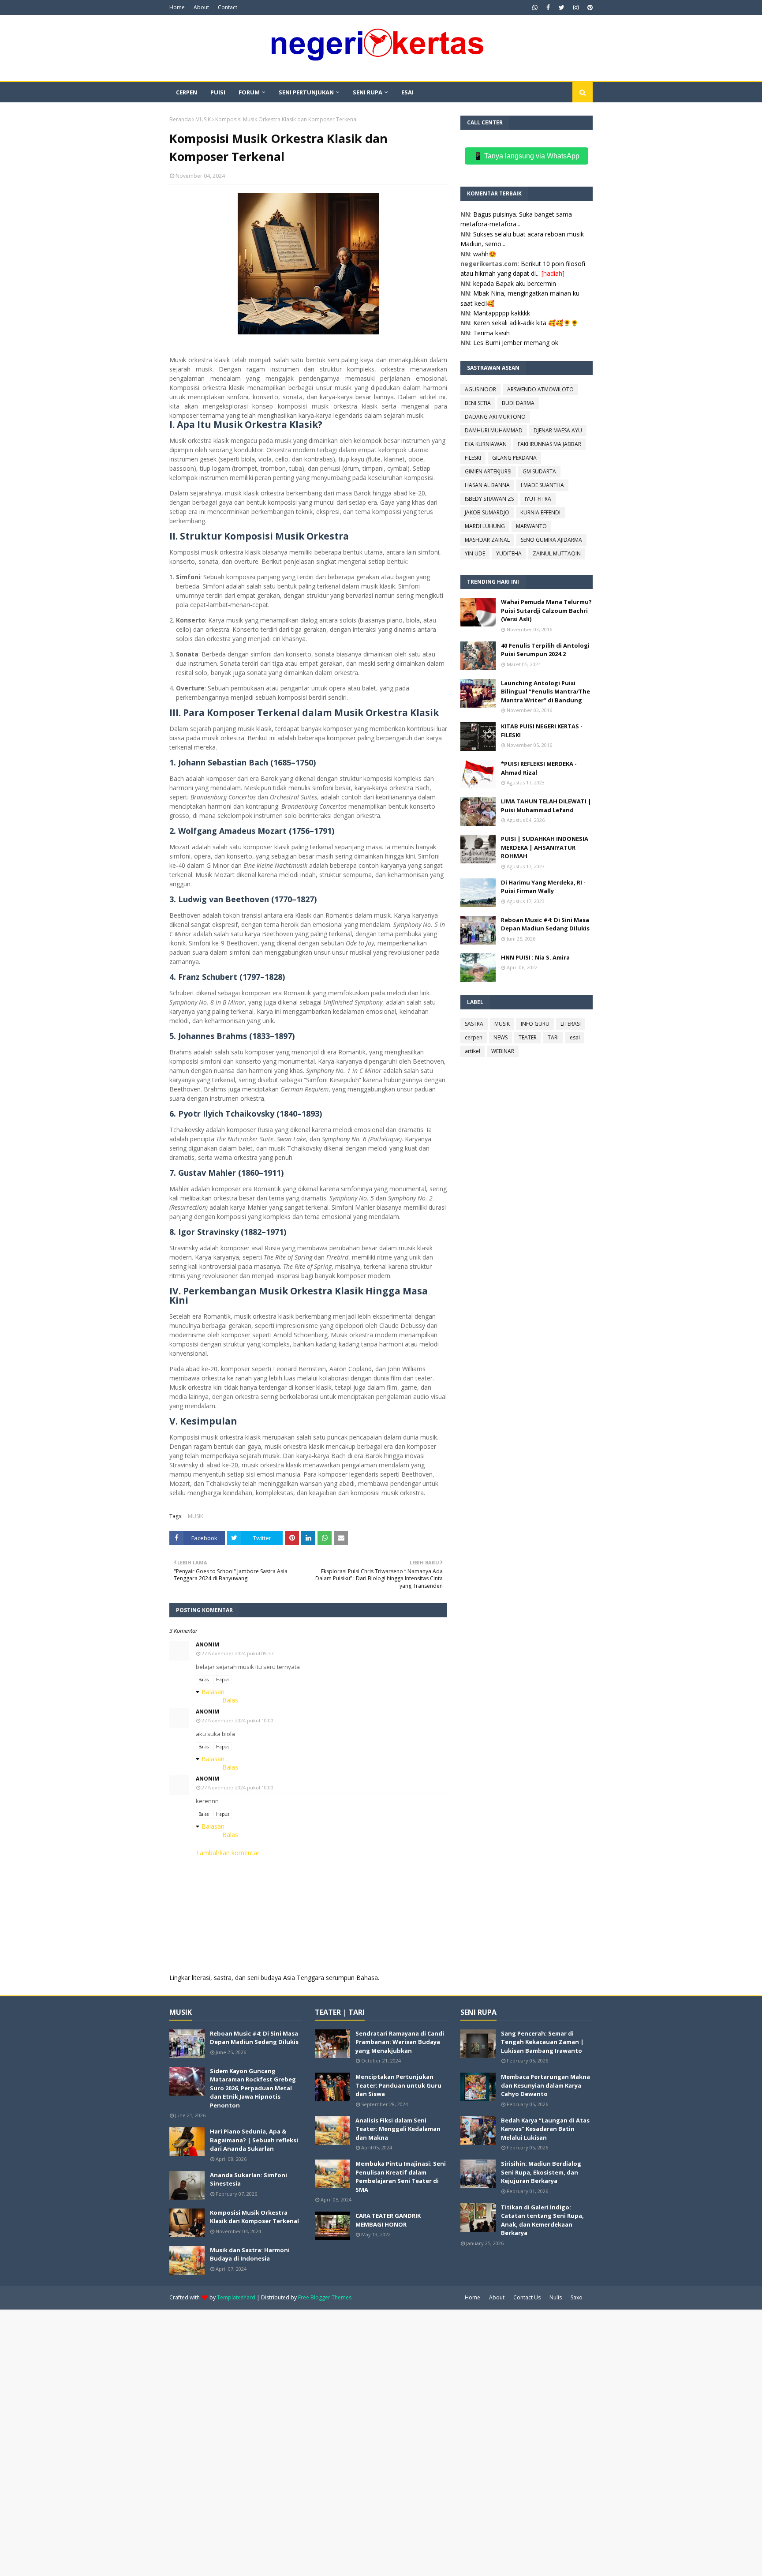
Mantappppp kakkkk (502, 313)
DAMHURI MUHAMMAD (494, 430)
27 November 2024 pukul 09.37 (237, 1653)
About (201, 7)
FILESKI (473, 458)
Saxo (577, 2297)
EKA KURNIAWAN (486, 444)
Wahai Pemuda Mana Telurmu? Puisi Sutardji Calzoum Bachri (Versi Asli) (546, 610)
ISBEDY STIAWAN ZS (489, 499)
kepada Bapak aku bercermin (515, 283)
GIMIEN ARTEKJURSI (488, 471)
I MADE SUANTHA (542, 485)
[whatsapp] (535, 7)
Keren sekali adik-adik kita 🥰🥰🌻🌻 (526, 323)
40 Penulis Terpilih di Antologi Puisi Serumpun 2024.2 (545, 650)
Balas (204, 1680)
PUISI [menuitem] (218, 92)
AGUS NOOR (480, 389)
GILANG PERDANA (514, 458)
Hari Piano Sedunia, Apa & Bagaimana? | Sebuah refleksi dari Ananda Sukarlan (254, 2140)
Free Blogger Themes (325, 2297)
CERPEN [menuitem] (187, 92)
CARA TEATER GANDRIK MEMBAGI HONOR (388, 2220)
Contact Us (527, 2297)
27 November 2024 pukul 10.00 (237, 1720)
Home (177, 7)
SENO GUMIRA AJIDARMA (551, 540)
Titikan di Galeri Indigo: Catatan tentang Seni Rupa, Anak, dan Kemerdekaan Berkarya (542, 2220)
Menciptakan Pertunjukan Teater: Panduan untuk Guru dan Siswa (398, 2085)
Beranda (180, 119)
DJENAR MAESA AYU (558, 430)
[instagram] (576, 7)
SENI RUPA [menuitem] (368, 92)
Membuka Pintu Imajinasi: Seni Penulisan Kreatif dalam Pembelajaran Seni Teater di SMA (401, 2177)
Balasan (213, 1692)
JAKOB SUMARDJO (487, 512)
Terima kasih (491, 333)
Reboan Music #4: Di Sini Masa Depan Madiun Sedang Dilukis (545, 924)
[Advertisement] (265, 2442)
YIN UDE (475, 553)
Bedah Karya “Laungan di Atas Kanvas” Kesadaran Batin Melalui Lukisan (545, 2129)
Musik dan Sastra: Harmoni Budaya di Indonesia (250, 2254)
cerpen (474, 1037)
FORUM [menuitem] (249, 92)
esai (575, 1037)
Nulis (556, 2297)
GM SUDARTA (539, 471)
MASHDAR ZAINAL (487, 540)
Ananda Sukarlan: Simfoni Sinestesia (248, 2179)
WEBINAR (503, 1051)
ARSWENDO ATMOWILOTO (540, 389)
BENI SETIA (478, 403)
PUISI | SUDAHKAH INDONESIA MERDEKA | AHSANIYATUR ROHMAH (545, 847)
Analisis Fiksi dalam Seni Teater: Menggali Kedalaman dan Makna (398, 2129)
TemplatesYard (236, 2297)
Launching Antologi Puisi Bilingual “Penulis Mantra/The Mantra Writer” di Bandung (545, 692)
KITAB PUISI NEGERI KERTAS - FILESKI (542, 731)
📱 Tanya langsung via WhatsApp (527, 156)
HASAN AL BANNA (487, 485)
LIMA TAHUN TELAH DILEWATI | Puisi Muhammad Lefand (546, 806)
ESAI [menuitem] (407, 92)
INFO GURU (535, 1024)
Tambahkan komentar (228, 1853)
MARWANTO (531, 526)
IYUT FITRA (538, 499)
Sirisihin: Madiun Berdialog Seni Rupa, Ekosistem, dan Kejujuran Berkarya (541, 2172)
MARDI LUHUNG (485, 526)
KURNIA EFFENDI (540, 512)
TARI (553, 1037)
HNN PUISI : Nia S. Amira (535, 957)
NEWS (501, 1037)
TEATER (528, 1037)
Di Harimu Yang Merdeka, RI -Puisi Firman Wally (543, 887)
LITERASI (571, 1024)
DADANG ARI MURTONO (495, 417)
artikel (473, 1051)
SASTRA (474, 1024)
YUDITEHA (509, 553)
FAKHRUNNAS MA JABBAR (549, 444)
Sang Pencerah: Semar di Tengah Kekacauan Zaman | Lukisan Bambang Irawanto (542, 2042)
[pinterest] (589, 7)
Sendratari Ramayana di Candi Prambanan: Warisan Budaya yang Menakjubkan (400, 2042)
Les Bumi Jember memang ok (516, 343)
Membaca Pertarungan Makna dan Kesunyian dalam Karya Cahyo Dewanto (545, 2085)
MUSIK (203, 119)
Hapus (223, 1680)
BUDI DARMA (518, 403)
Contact (228, 7)
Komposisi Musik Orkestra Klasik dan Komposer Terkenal (254, 2217)
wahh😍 (485, 254)
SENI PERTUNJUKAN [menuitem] (306, 92)
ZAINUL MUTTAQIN (557, 553)
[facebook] (548, 7)
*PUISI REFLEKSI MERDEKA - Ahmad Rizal (539, 768)
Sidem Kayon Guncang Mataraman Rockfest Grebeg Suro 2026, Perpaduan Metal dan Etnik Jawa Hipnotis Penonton (253, 2088)
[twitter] (562, 7)
